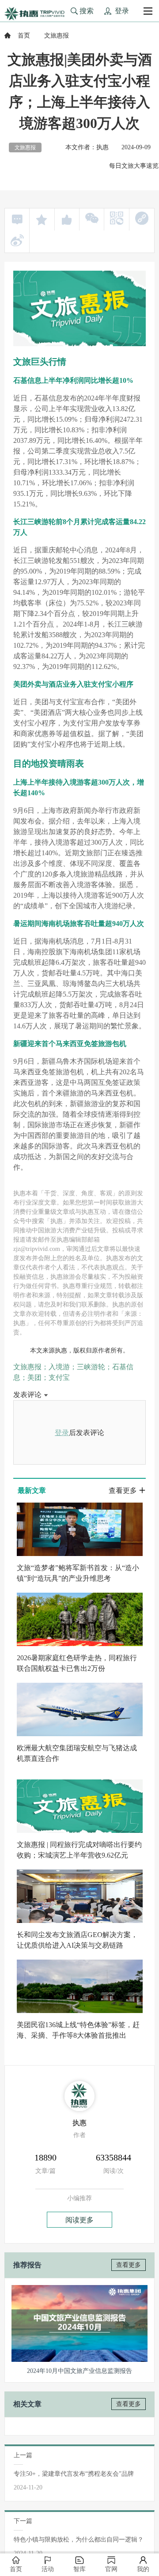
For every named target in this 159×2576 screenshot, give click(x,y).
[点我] (148, 11)
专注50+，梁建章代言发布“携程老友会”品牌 (74, 2474)
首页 (24, 36)
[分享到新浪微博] (17, 240)
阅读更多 (79, 2220)
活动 (48, 2569)
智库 (79, 2569)
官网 (111, 2569)
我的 (143, 2569)
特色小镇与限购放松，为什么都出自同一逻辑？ (79, 2540)
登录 (62, 1433)
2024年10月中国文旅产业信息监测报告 (79, 2371)
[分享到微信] (92, 218)
